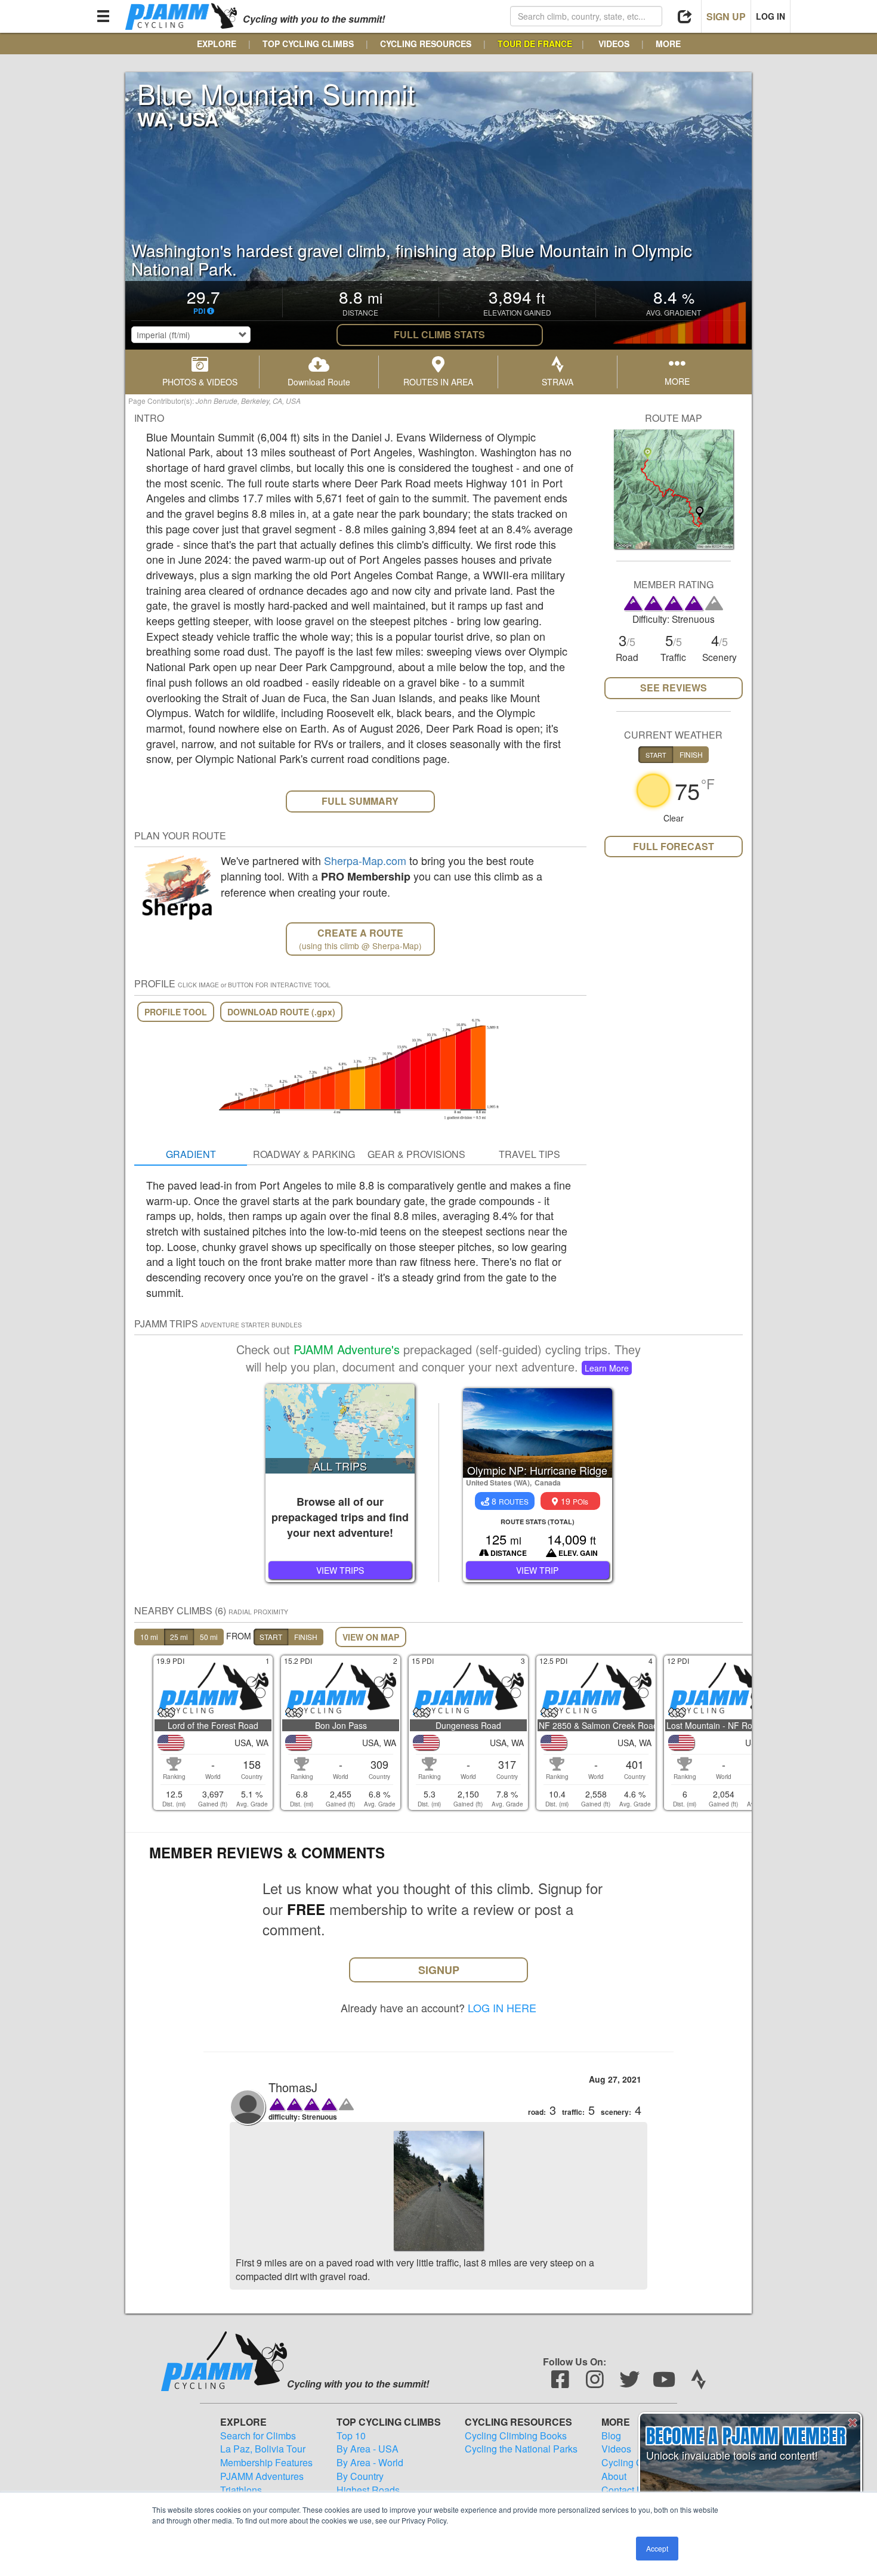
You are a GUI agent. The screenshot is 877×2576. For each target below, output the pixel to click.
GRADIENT (191, 1154)
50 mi (209, 1637)
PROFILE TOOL (176, 1012)
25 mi (179, 1637)
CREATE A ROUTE (360, 939)
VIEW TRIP (537, 1570)
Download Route (319, 382)
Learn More (607, 1368)
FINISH (306, 1637)
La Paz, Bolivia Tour (263, 2449)
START (271, 1637)
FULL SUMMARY (360, 801)
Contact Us (625, 2490)
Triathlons (241, 2490)
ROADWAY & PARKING (304, 1154)
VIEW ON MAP (371, 1637)
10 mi (149, 1637)
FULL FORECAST (674, 846)
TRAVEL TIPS (529, 1154)
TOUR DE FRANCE (535, 44)
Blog (611, 2436)
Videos (616, 2449)
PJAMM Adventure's (347, 1349)
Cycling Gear (629, 2463)
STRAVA (558, 382)
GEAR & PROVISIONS (416, 1154)
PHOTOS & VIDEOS (200, 382)
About (614, 2476)
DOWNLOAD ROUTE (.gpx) (281, 1012)
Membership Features (266, 2463)
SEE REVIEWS (674, 688)
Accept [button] (657, 2548)
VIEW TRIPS (340, 1570)
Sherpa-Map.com (365, 860)
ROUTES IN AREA (438, 382)
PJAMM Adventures (262, 2476)
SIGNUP (439, 1970)
